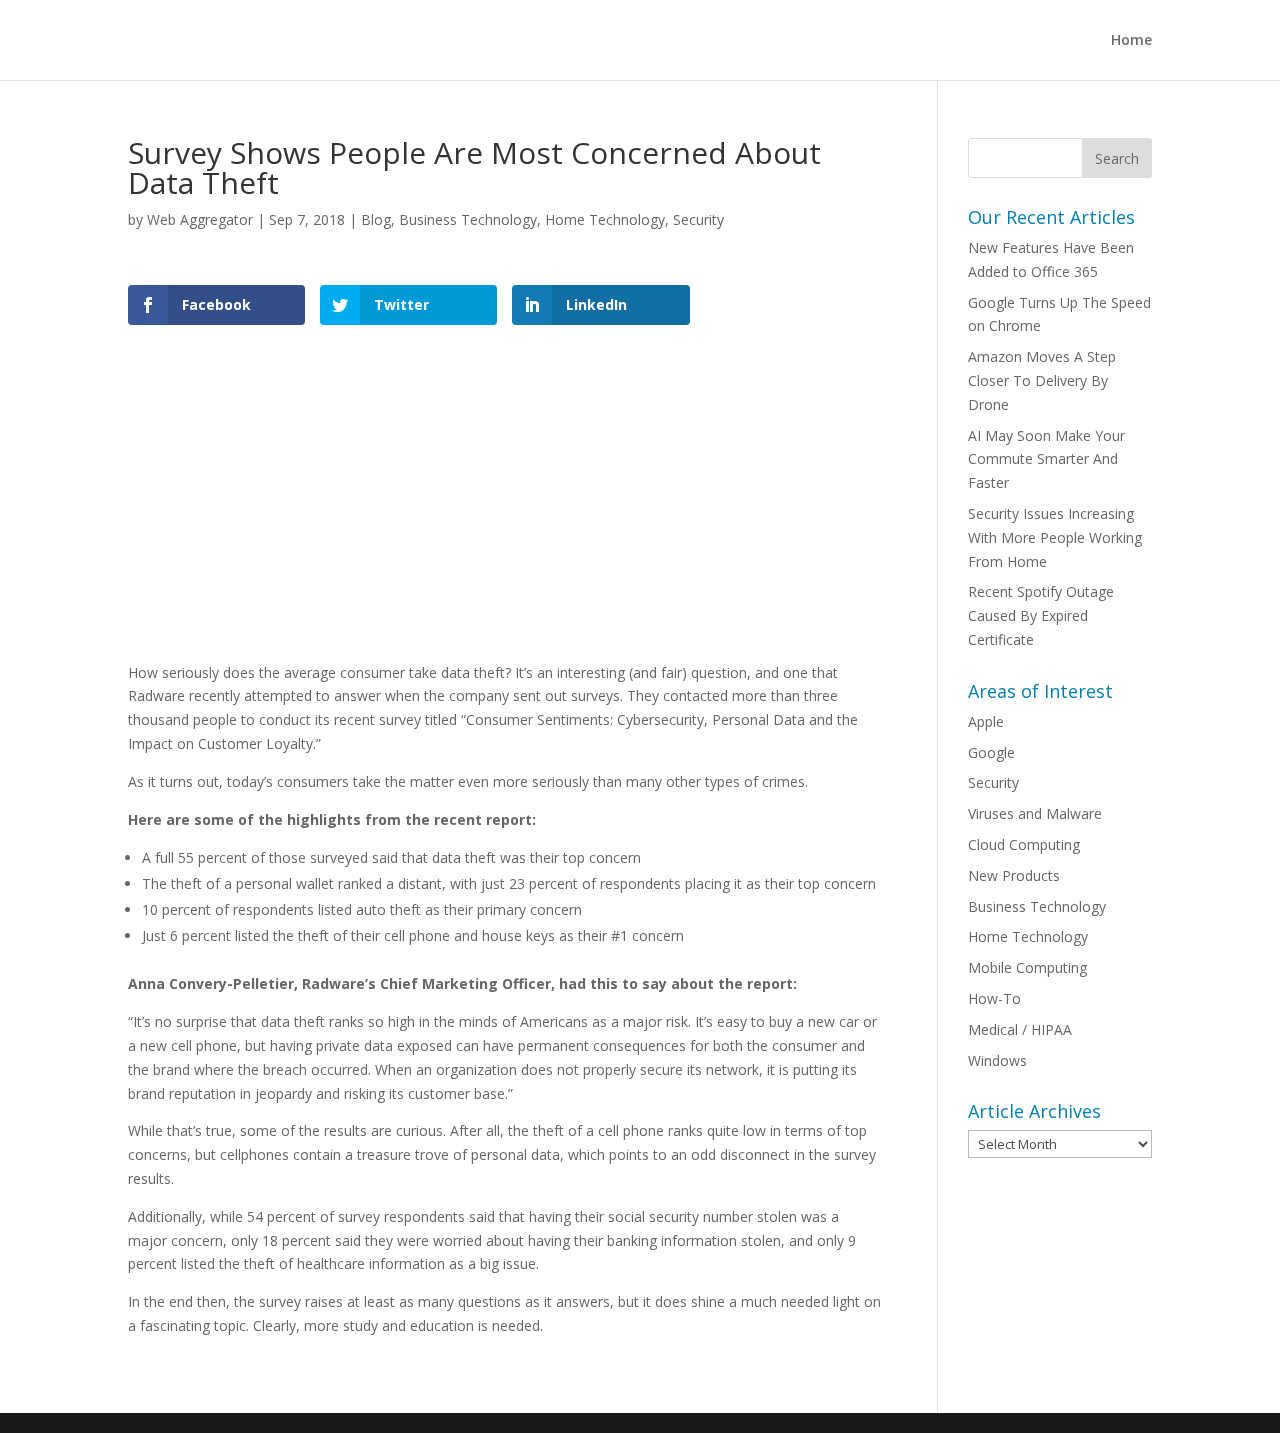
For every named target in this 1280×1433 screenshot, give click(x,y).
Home (1131, 41)
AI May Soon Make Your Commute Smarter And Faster (1046, 459)
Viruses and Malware (1035, 813)
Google (991, 752)
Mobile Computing (1027, 967)
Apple (986, 721)
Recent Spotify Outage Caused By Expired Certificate (1041, 615)
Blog (376, 219)
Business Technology (468, 219)
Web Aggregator (200, 219)
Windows (997, 1060)
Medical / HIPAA (1020, 1029)
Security (698, 219)
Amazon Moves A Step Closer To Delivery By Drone (1042, 380)
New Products (1014, 875)
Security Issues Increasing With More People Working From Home (1055, 537)
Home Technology (605, 219)
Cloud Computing (1024, 844)
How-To (994, 998)
